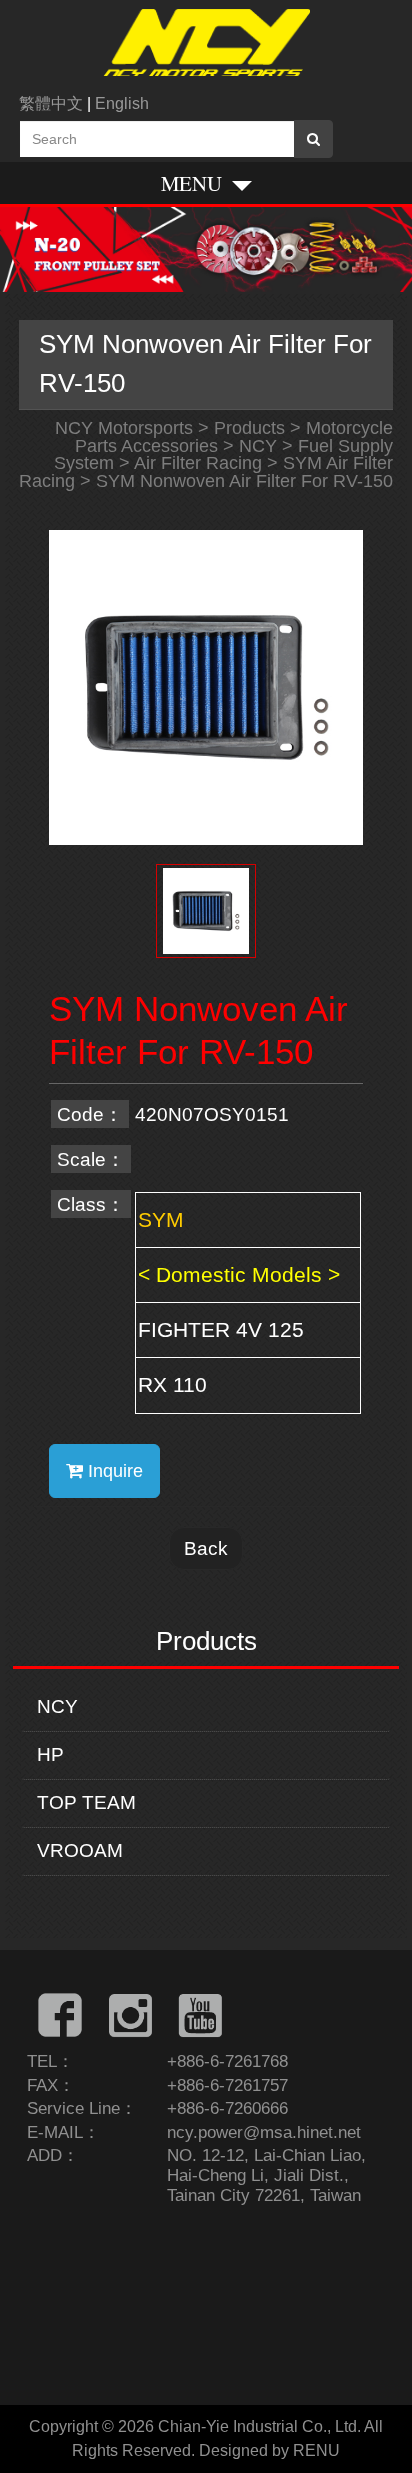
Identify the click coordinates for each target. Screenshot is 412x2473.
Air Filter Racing (198, 463)
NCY (57, 1706)
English (122, 103)
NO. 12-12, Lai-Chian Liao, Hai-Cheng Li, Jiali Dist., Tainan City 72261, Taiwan (266, 2175)
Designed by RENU (269, 2450)
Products (249, 428)
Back (206, 1548)
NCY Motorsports (124, 428)
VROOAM (80, 1850)
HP (50, 1754)
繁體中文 (51, 103)
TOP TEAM (86, 1802)
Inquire (113, 1471)
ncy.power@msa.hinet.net (264, 2132)
